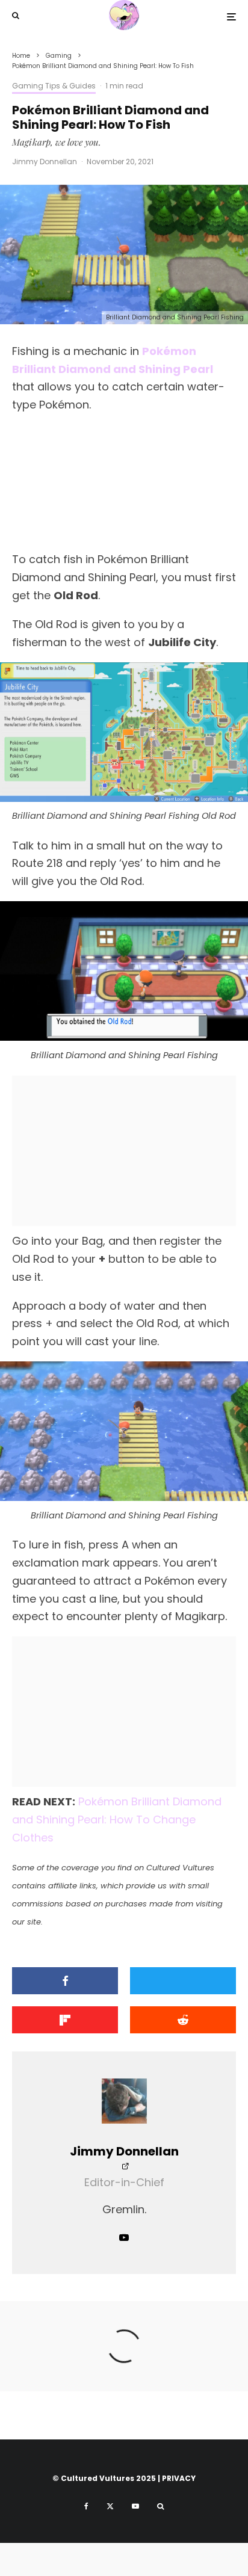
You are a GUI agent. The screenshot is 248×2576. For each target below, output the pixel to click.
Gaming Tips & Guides (54, 86)
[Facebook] (86, 2506)
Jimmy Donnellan (45, 162)
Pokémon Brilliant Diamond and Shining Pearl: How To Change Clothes (117, 1820)
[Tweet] (183, 1981)
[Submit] (183, 2020)
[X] (110, 2506)
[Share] (65, 1981)
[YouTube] (135, 2506)
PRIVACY (179, 2478)
